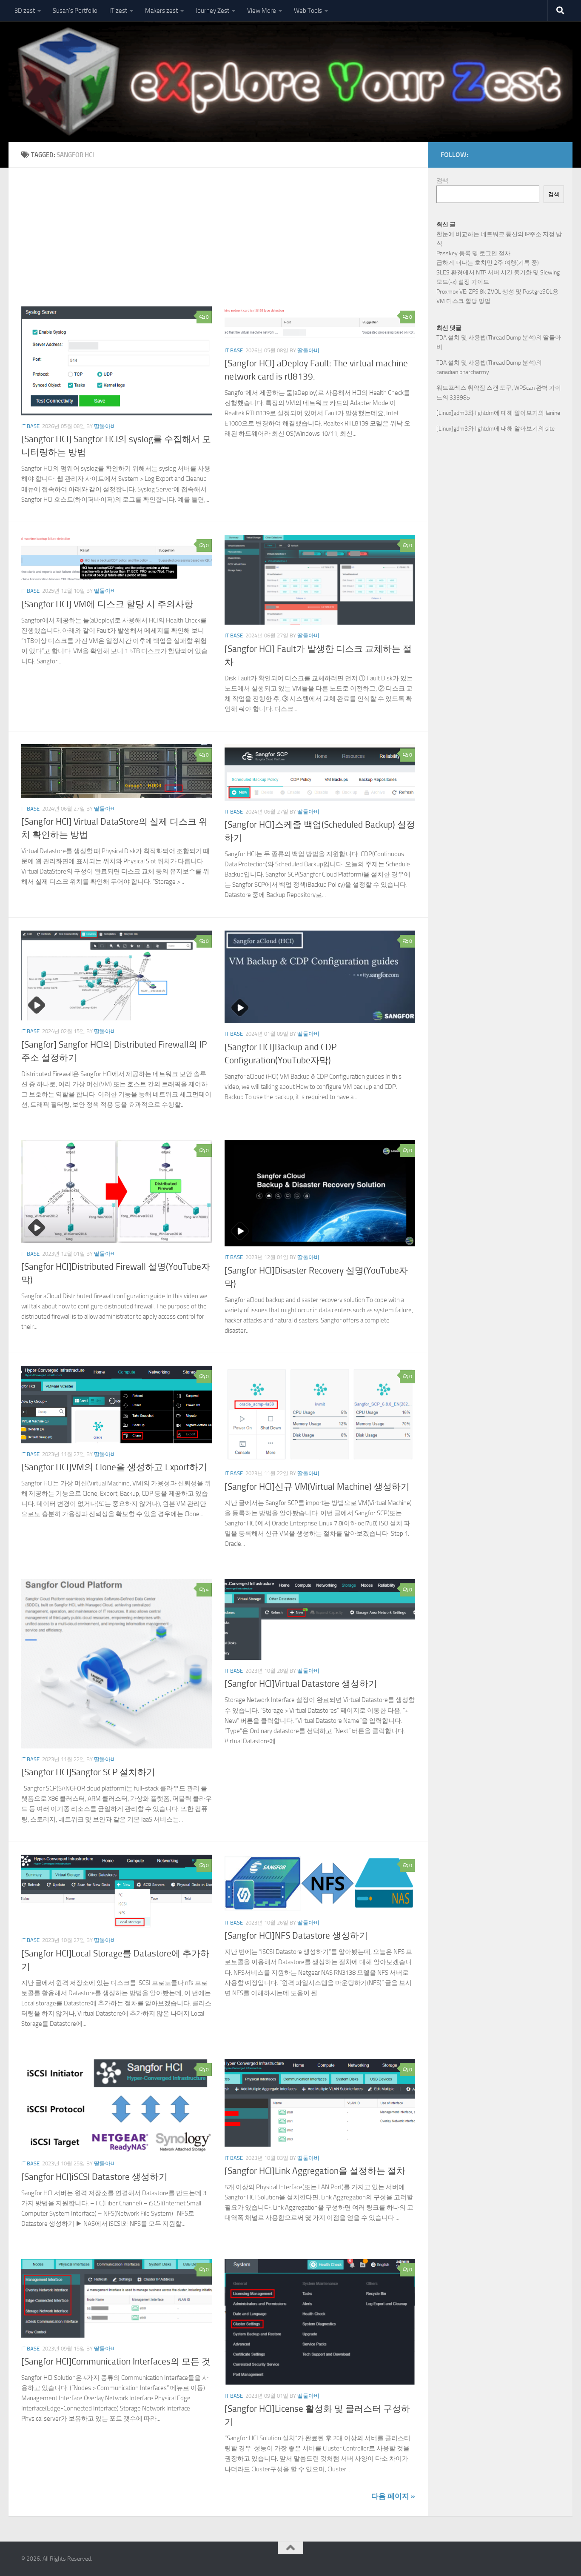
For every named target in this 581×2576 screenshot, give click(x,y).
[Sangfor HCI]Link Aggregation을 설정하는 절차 (315, 2171)
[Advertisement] (225, 243)
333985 (460, 398)
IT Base (30, 426)
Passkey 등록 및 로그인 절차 (473, 253)
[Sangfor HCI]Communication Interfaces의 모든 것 (116, 2362)
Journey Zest (212, 11)
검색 (442, 181)
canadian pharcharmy (463, 372)
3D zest (25, 11)
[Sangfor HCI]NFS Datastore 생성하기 (296, 1936)
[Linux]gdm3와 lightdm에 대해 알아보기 (487, 413)
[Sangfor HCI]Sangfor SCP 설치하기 (88, 1772)
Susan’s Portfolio (75, 11)
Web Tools (308, 11)
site (550, 429)
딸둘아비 (105, 426)
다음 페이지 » (393, 2496)
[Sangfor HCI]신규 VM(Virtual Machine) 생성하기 (317, 1487)
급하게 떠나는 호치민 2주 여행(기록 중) (488, 263)
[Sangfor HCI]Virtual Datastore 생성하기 (301, 1684)
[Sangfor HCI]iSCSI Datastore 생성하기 (94, 2177)
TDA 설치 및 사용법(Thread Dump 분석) (486, 338)
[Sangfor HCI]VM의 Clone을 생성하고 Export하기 (114, 1467)
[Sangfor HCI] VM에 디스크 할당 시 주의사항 (107, 604)
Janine (553, 413)
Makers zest (161, 11)
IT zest (118, 11)
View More (262, 11)
